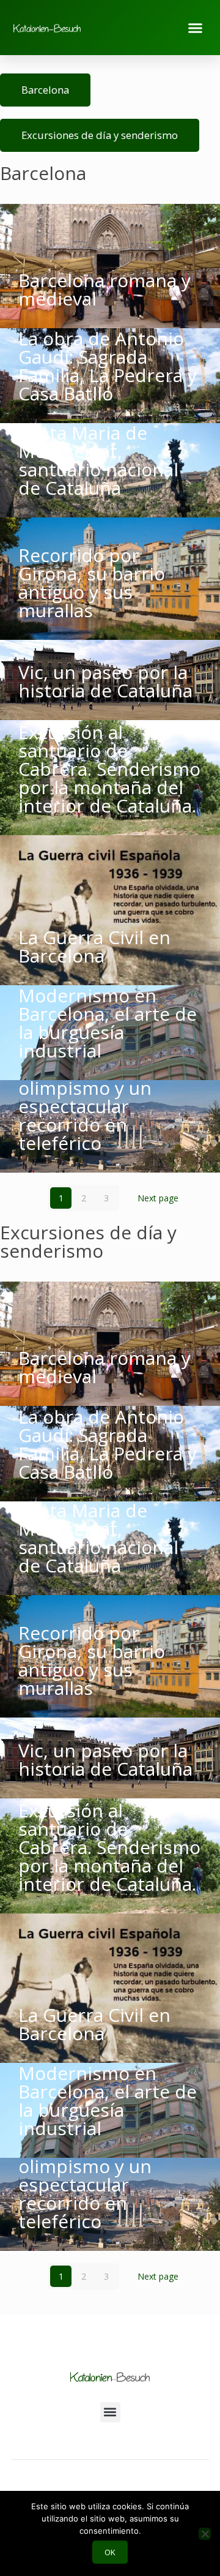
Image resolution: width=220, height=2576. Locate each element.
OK (110, 2552)
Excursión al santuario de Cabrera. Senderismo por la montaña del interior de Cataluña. (109, 769)
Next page (158, 1198)
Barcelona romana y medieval (105, 289)
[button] (196, 28)
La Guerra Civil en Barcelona (94, 946)
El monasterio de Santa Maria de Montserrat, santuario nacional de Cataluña (98, 451)
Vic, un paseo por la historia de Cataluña (105, 681)
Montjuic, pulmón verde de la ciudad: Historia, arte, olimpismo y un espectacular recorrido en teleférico (100, 1088)
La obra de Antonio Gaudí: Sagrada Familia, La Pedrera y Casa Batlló (108, 366)
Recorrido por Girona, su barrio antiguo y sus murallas (92, 583)
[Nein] (205, 2534)
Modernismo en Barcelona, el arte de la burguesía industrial (108, 1023)
